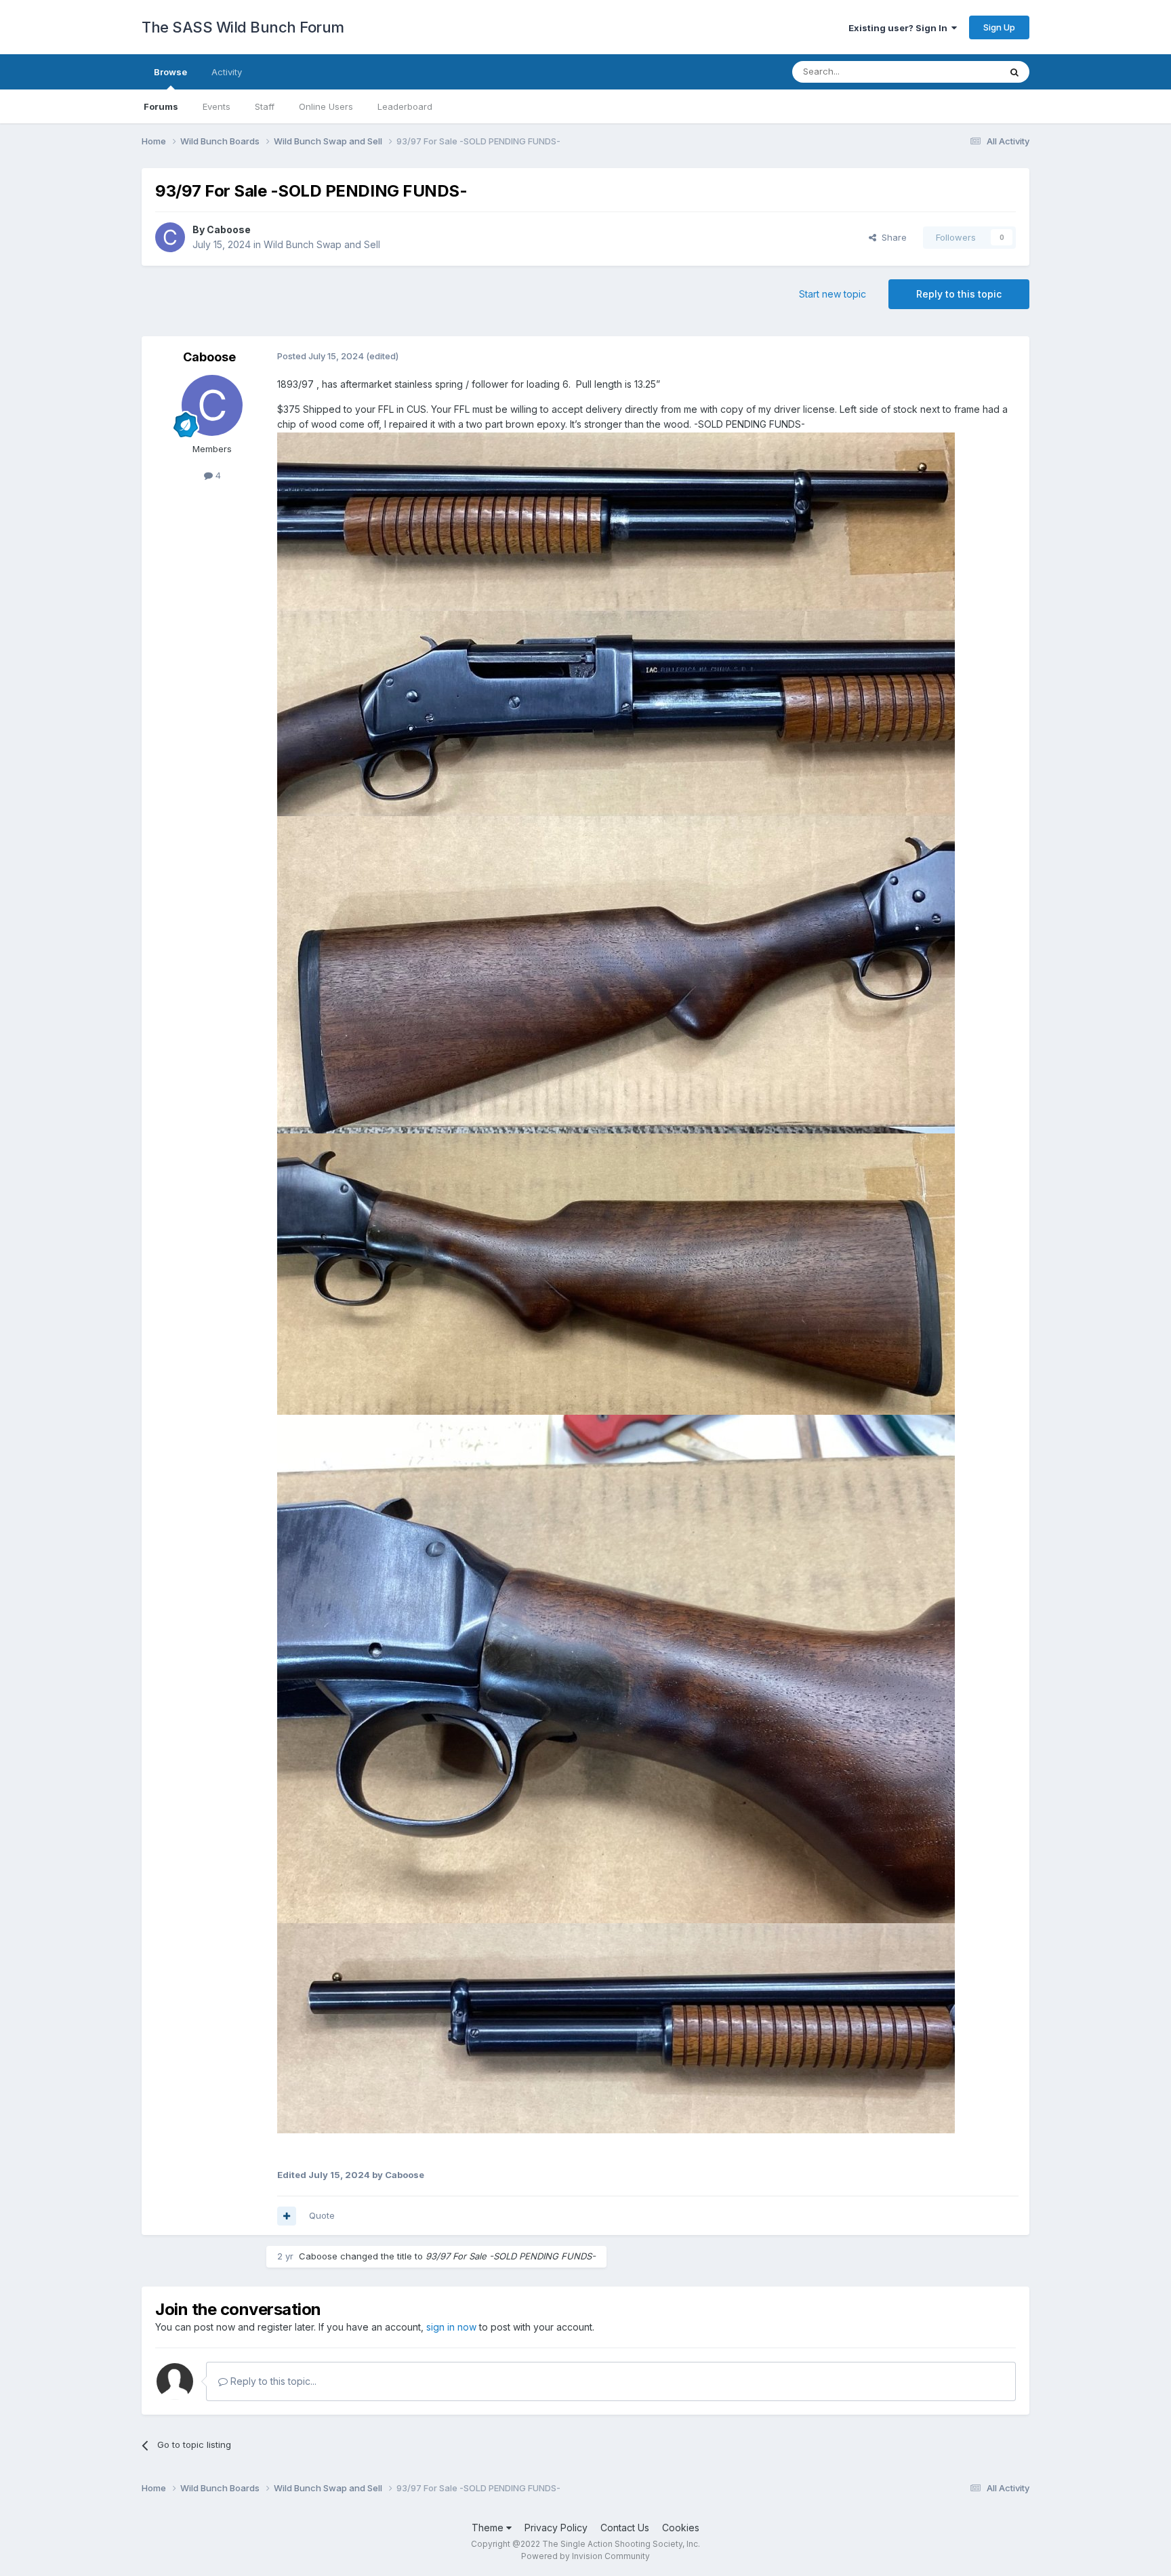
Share (891, 237)
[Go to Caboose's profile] (170, 237)
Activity (227, 72)
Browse (170, 72)
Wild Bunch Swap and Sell (322, 244)
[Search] (1014, 72)
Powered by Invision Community (585, 2556)
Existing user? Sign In (900, 28)
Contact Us (625, 2528)
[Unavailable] (616, 520)
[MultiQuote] (287, 2216)
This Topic (960, 72)
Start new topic (833, 294)
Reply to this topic (959, 294)
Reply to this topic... (272, 2381)
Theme (489, 2528)
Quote (322, 2215)
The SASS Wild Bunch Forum (243, 27)
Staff (265, 106)
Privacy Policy (556, 2528)
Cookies (681, 2528)
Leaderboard (405, 106)
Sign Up (999, 27)
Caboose (229, 229)
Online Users (326, 106)
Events (217, 106)
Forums (161, 106)
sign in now (451, 2327)
